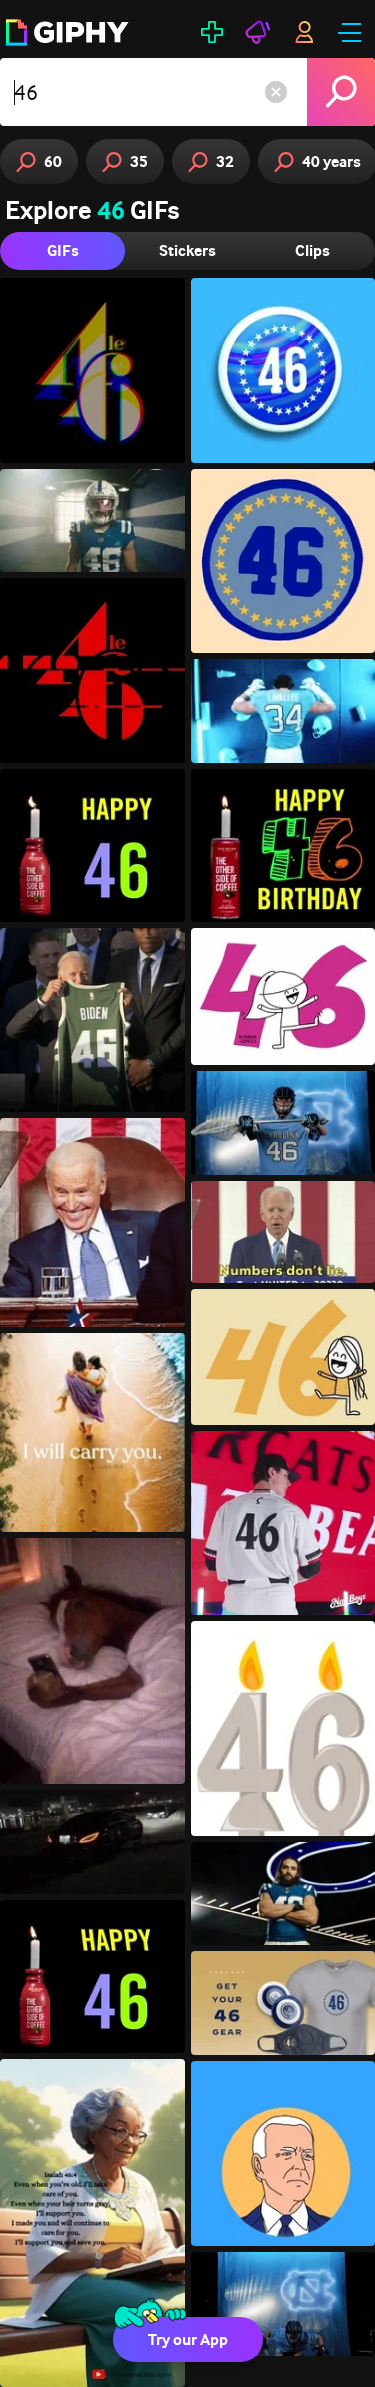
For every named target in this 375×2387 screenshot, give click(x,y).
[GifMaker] (212, 32)
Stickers (187, 250)
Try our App (188, 2339)
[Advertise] (258, 32)
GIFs (63, 250)
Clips (312, 250)
